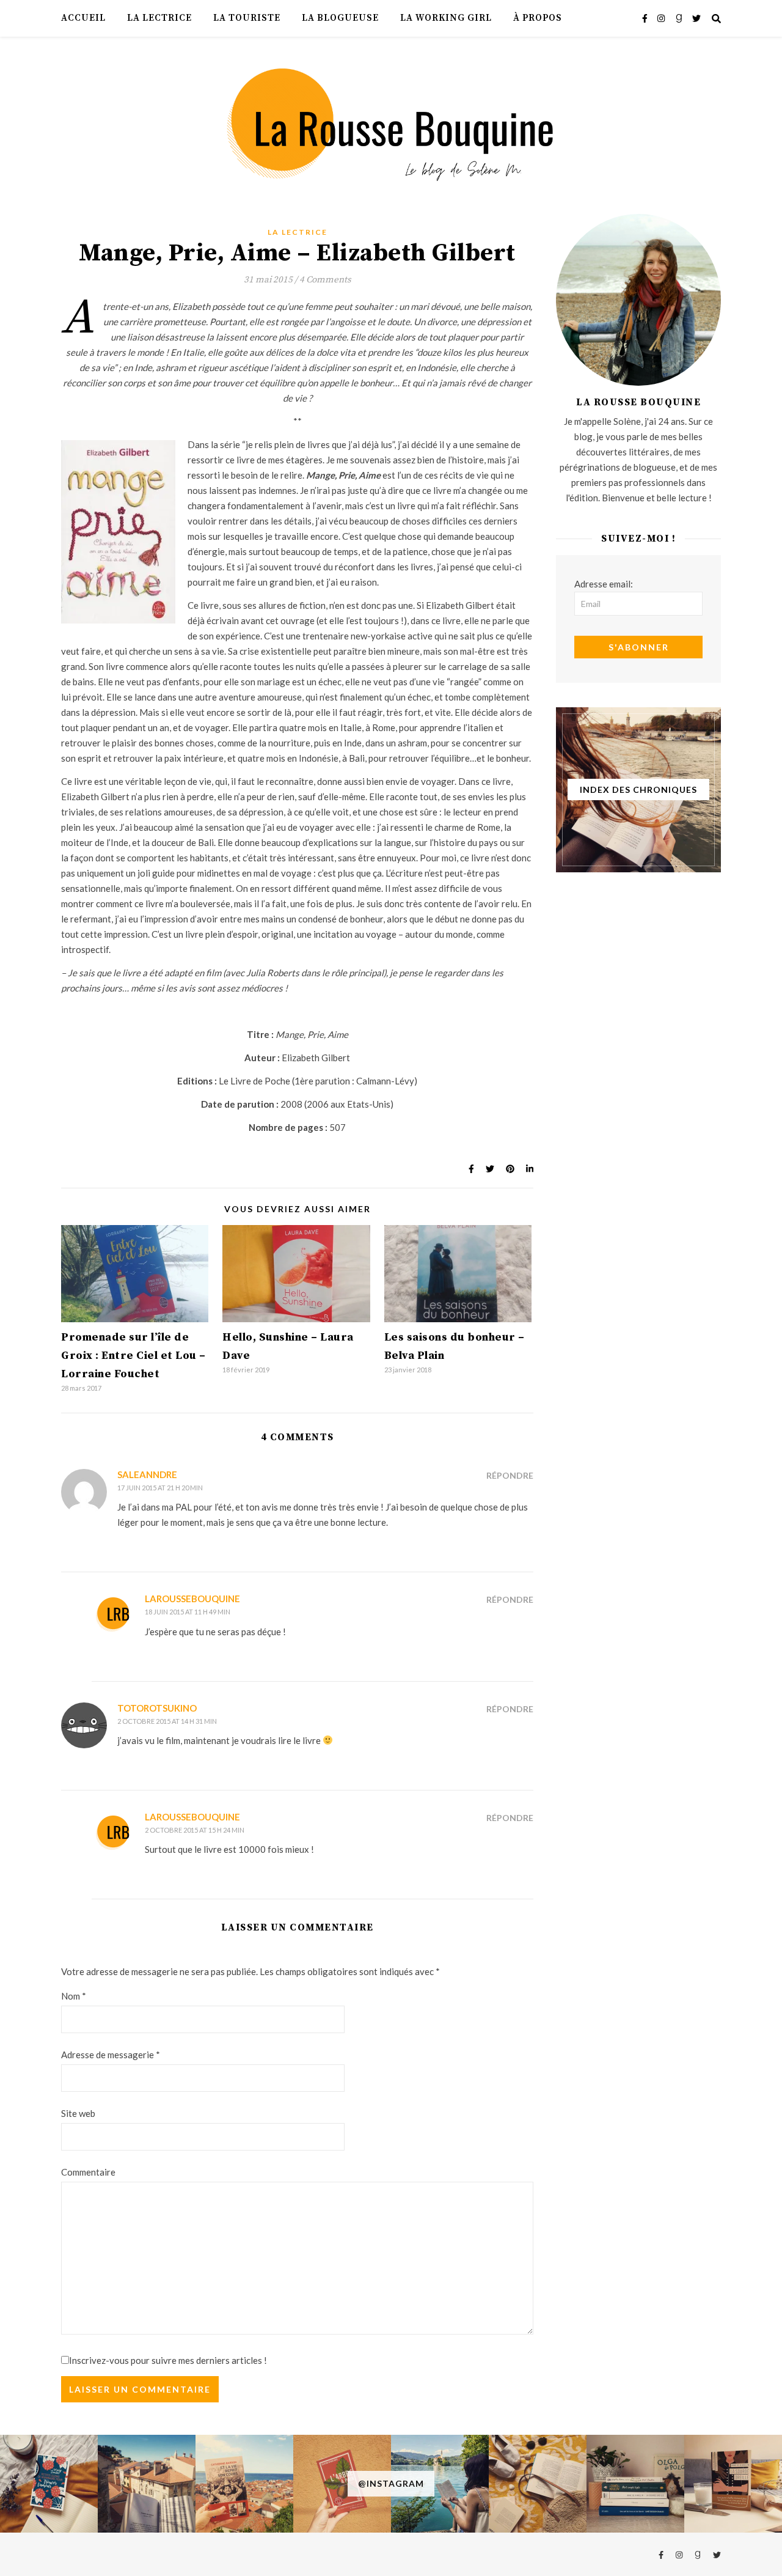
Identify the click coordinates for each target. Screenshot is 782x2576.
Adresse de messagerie (111, 2055)
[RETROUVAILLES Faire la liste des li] (244, 2484)
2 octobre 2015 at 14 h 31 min (167, 1721)
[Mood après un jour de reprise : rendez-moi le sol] (147, 2484)
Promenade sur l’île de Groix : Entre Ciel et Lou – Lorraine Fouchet (133, 1356)
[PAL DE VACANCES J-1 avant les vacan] (538, 2484)
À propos (538, 18)
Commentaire (88, 2172)
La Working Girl (446, 18)
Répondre (510, 1475)
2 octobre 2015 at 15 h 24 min (195, 1830)
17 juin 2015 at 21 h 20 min (160, 1488)
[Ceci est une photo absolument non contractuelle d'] (440, 2484)
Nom (74, 1996)
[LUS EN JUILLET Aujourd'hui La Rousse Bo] (635, 2484)
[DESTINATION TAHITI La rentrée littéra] (342, 2484)
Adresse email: (604, 584)
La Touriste (247, 18)
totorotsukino (157, 1708)
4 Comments (325, 280)
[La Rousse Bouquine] (391, 123)
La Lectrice (159, 18)
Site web (78, 2113)
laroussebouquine (192, 1599)
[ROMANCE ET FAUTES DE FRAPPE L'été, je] (49, 2484)
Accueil (83, 18)
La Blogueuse (340, 18)
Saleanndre (147, 1474)
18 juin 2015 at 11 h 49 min (188, 1612)
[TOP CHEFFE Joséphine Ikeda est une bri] (733, 2484)
